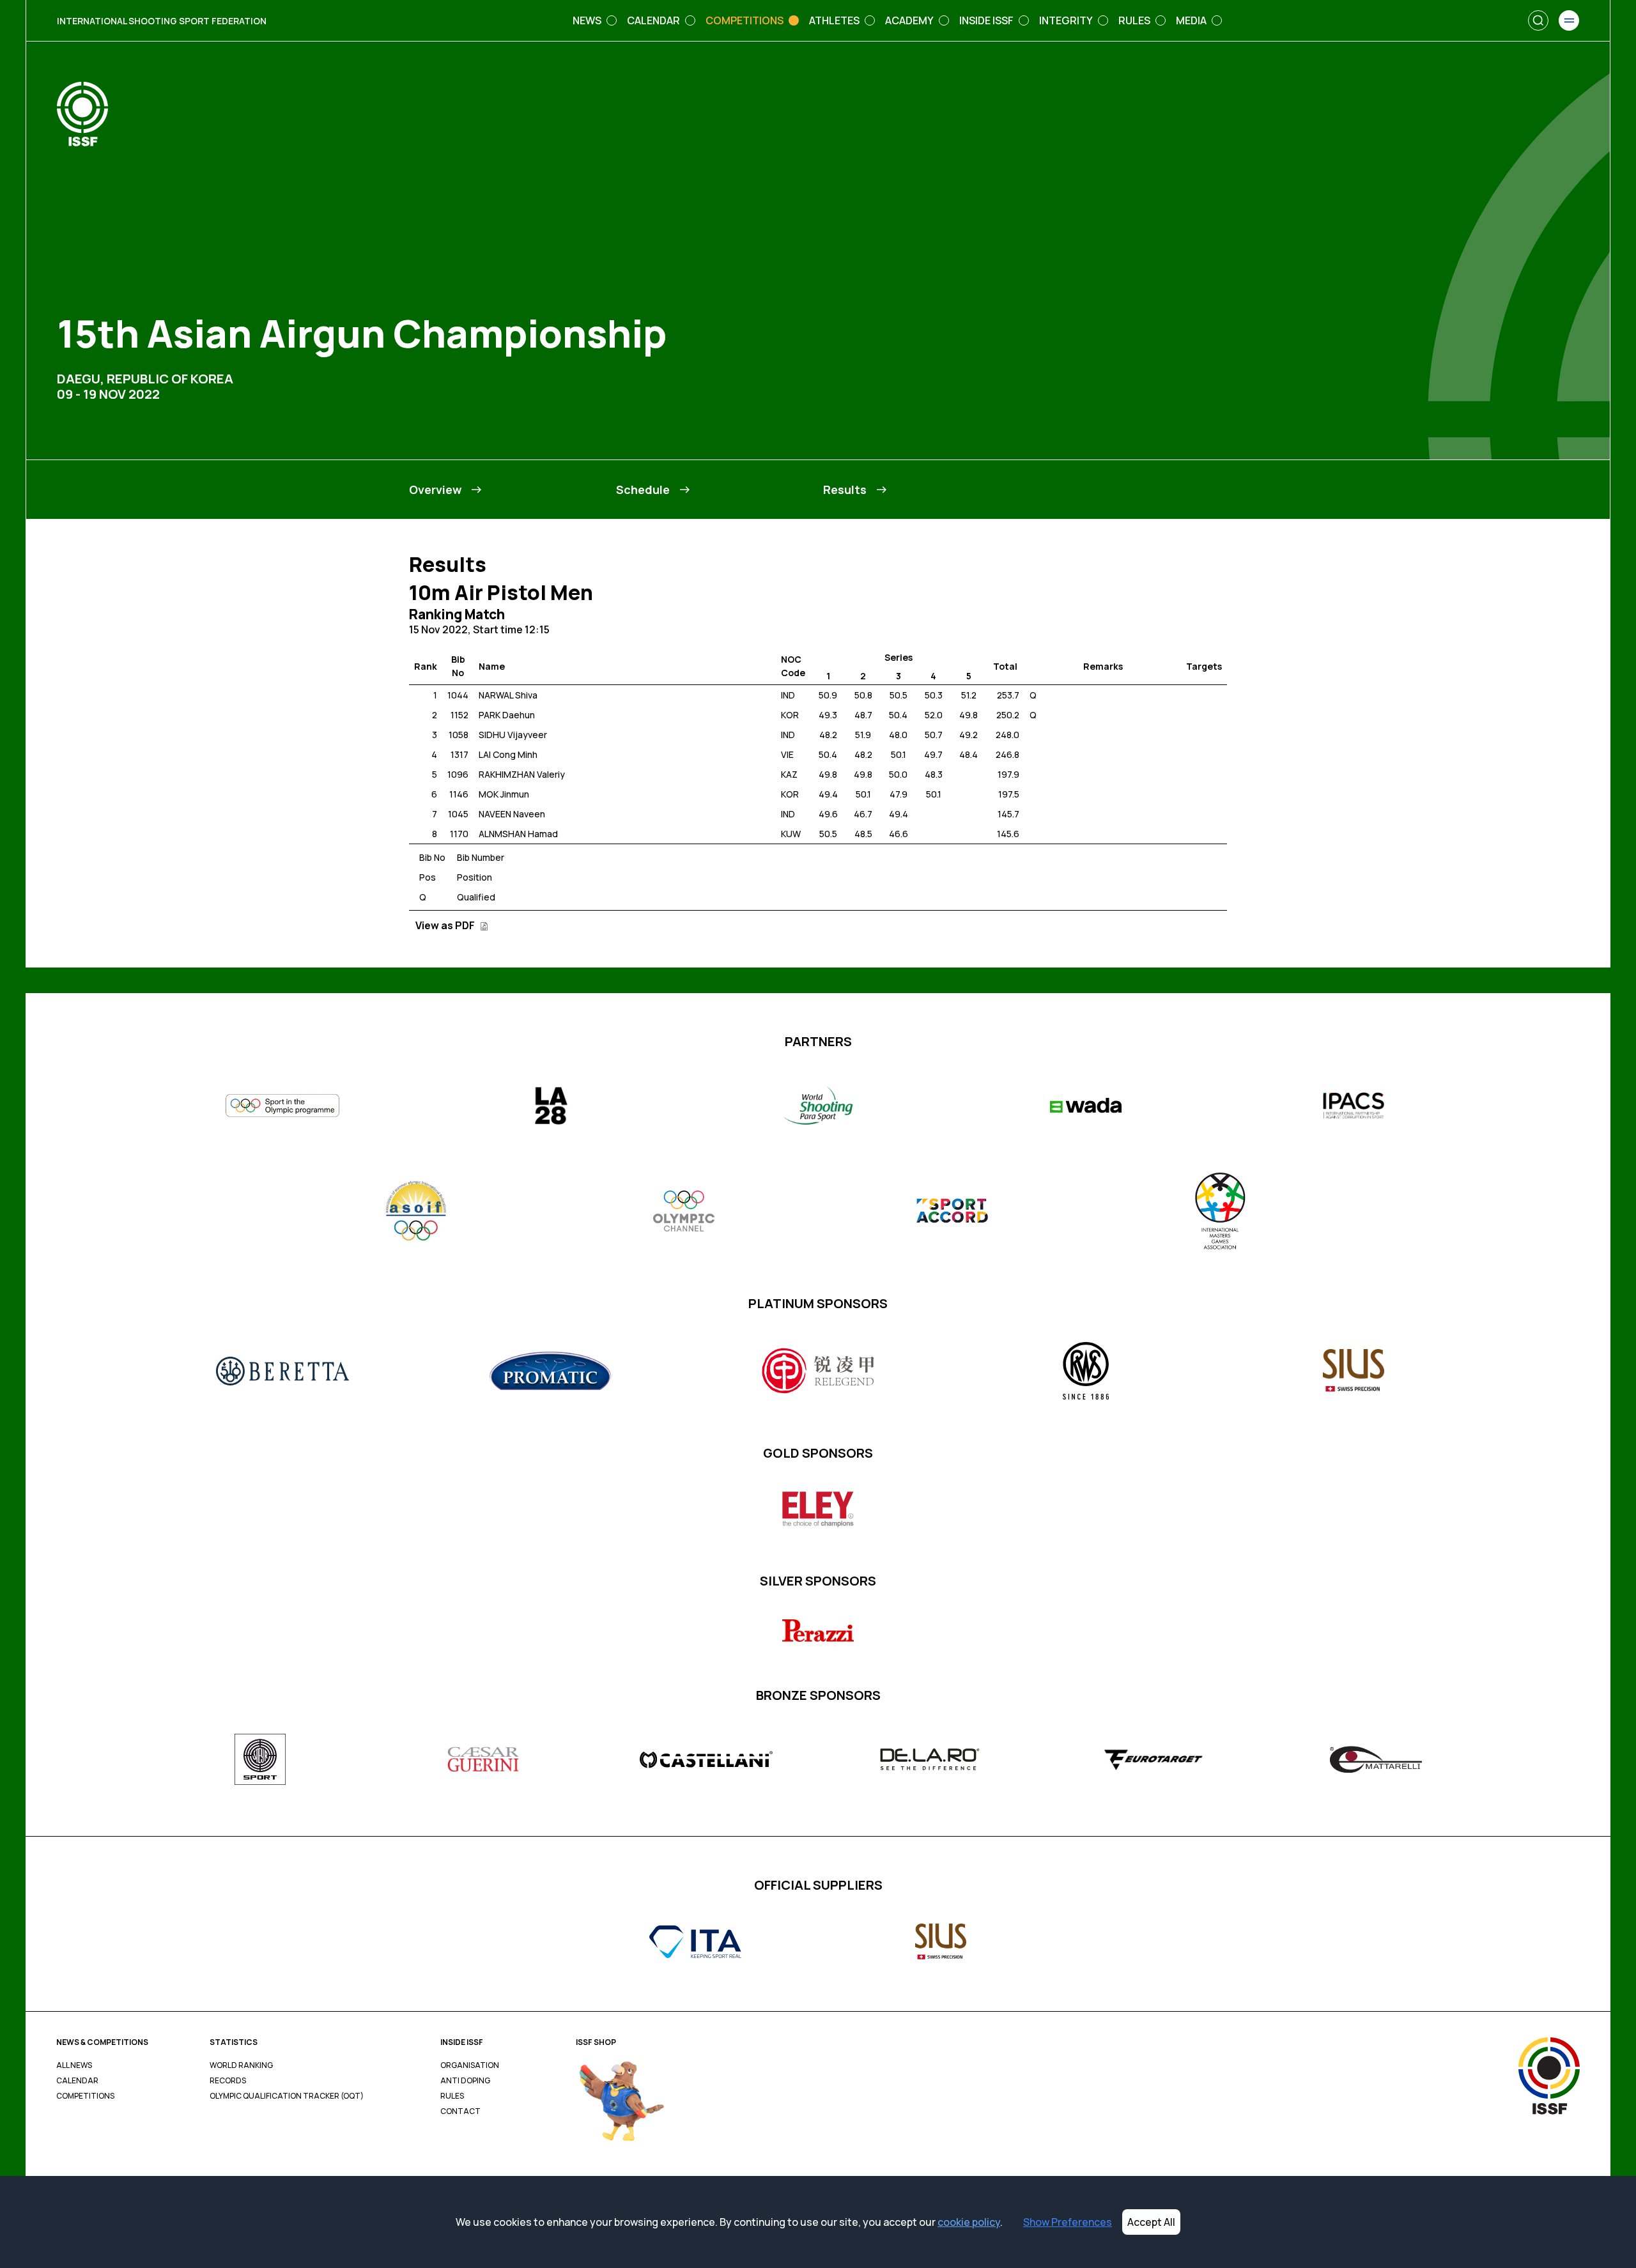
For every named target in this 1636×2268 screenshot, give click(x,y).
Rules (452, 2096)
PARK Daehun (507, 715)
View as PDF (446, 925)
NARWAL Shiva (508, 695)
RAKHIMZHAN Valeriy (522, 774)
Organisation (470, 2065)
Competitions (85, 2096)
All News (74, 2065)
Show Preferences (1068, 2222)
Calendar (77, 2081)
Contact (460, 2111)
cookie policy (969, 2222)
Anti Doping (465, 2081)
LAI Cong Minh (508, 754)
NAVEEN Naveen (512, 814)
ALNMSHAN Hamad (518, 834)
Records (228, 2081)
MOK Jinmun (504, 794)
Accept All (1151, 2222)
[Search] (1538, 20)
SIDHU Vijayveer (513, 735)
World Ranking (241, 2065)
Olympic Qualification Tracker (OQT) (287, 2096)
